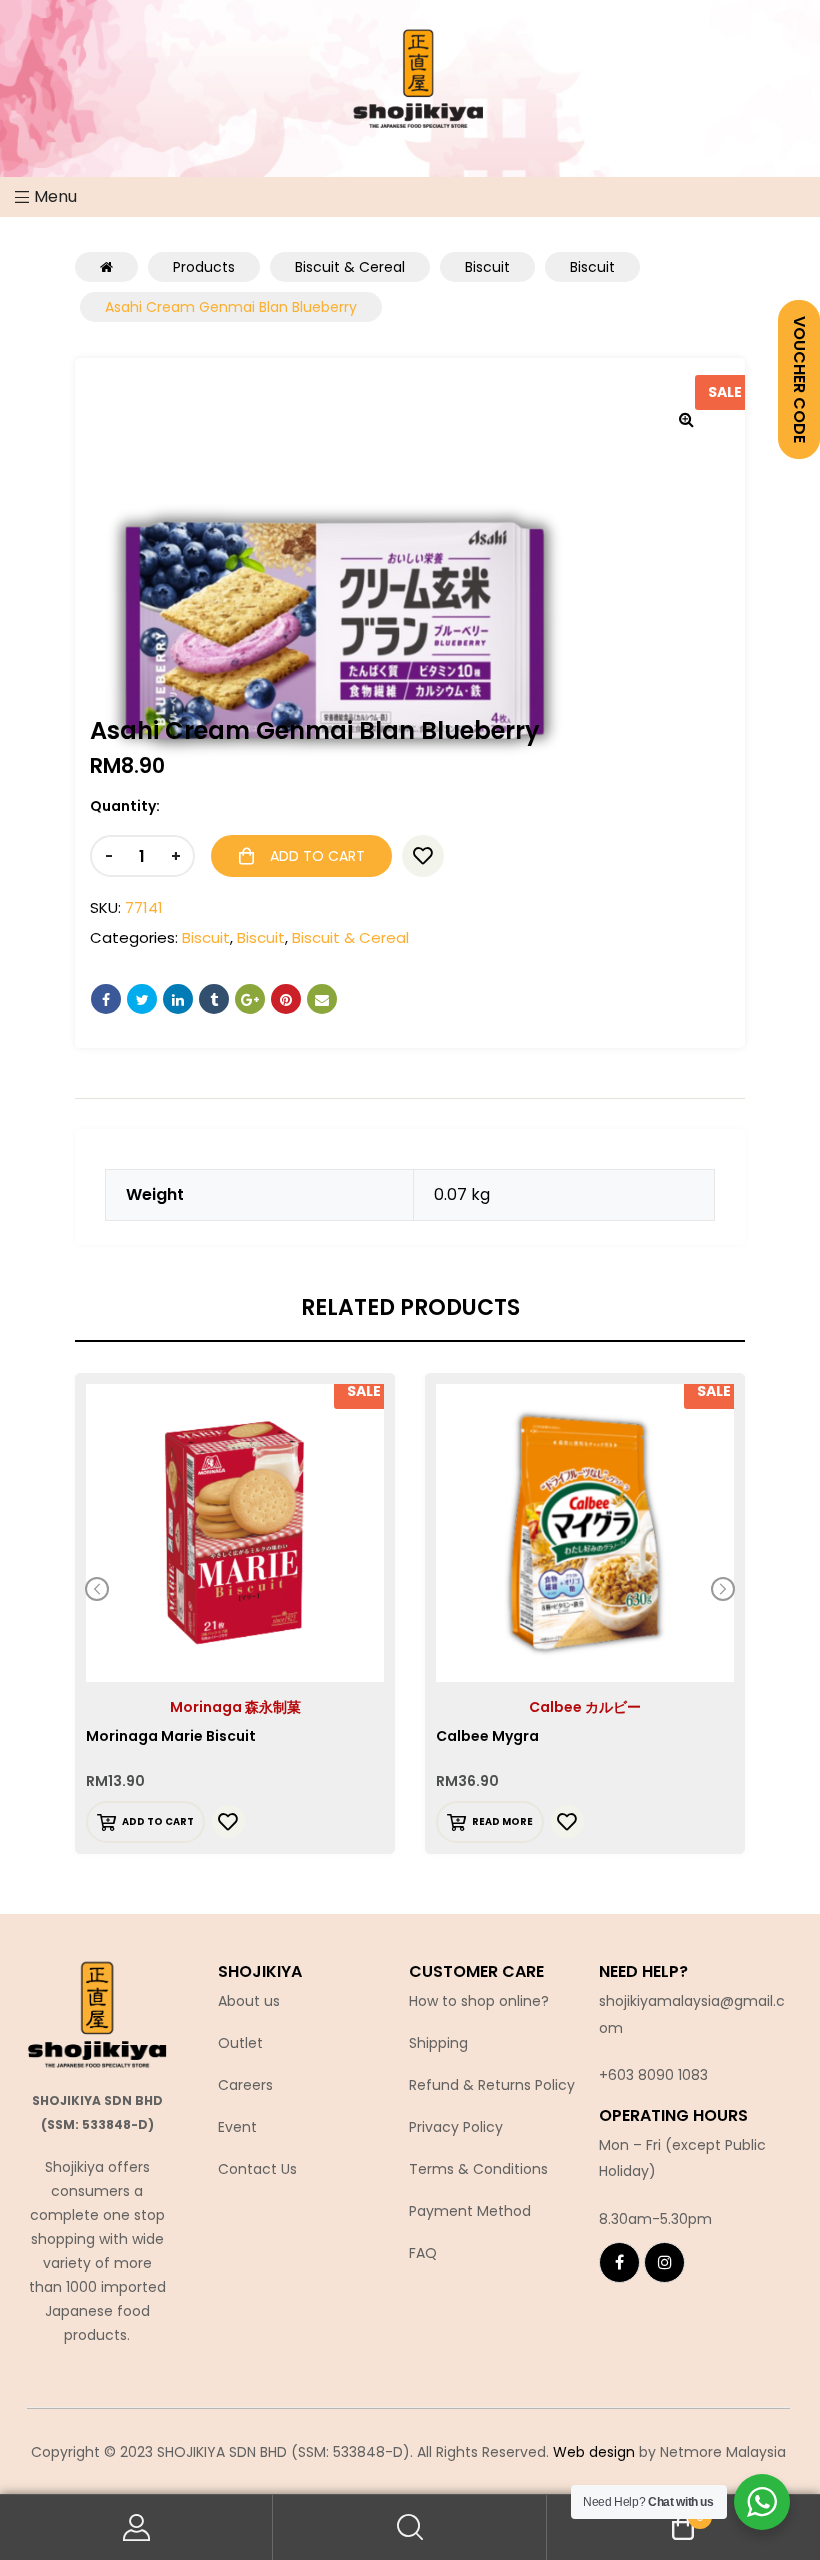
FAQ (423, 2253)
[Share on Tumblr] (214, 999)
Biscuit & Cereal (350, 937)
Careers (245, 2085)
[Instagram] (664, 2262)
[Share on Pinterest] (286, 999)
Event (237, 2127)
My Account (136, 2527)
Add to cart (317, 856)
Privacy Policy (456, 2127)
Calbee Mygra (487, 1736)
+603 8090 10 (645, 2075)
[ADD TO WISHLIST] (423, 856)
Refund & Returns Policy (492, 2085)
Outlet (240, 2043)
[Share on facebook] (106, 999)
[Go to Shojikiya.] (106, 267)
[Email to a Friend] (322, 999)
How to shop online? (479, 2001)
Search (409, 2527)
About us (249, 2001)
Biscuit (206, 937)
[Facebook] (619, 2262)
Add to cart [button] (158, 1821)
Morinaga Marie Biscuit (171, 1736)
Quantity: (125, 806)
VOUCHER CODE (799, 379)
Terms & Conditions (478, 2169)
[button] (686, 419)
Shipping (438, 2043)
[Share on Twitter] (142, 999)
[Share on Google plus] (250, 999)
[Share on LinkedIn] (178, 999)
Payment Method (470, 2211)
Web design (594, 2452)
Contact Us (257, 2169)
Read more (502, 1821)
